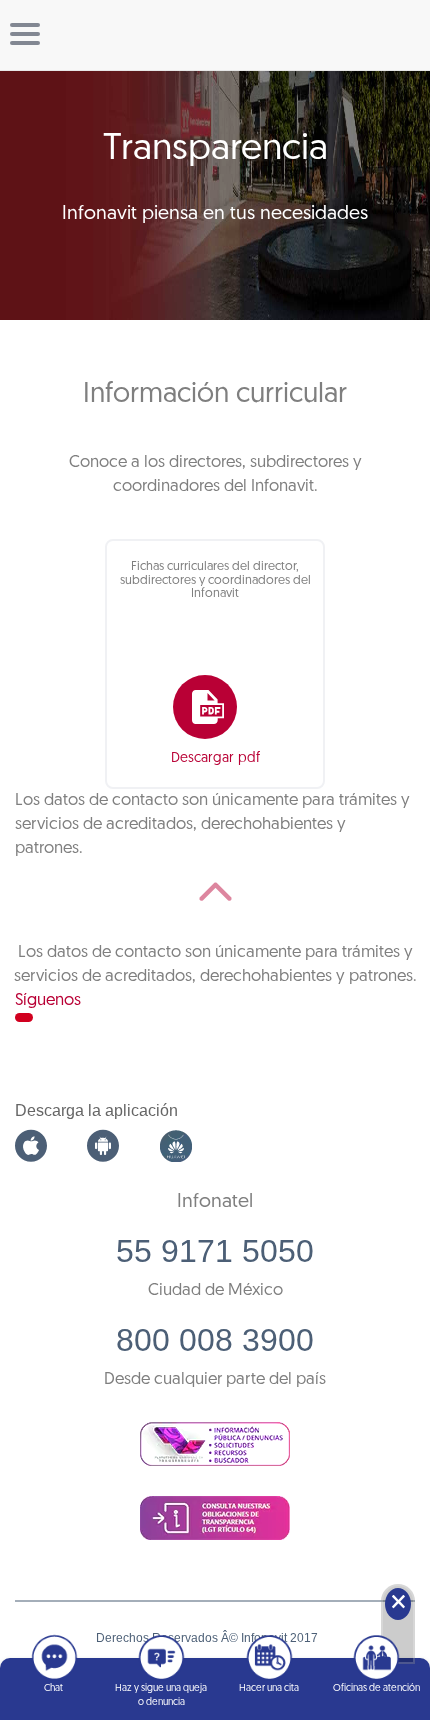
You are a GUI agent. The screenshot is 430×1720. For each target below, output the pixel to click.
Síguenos (48, 1000)
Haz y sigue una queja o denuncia (161, 1695)
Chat (53, 1688)
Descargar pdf (215, 758)
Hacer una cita (269, 1688)
